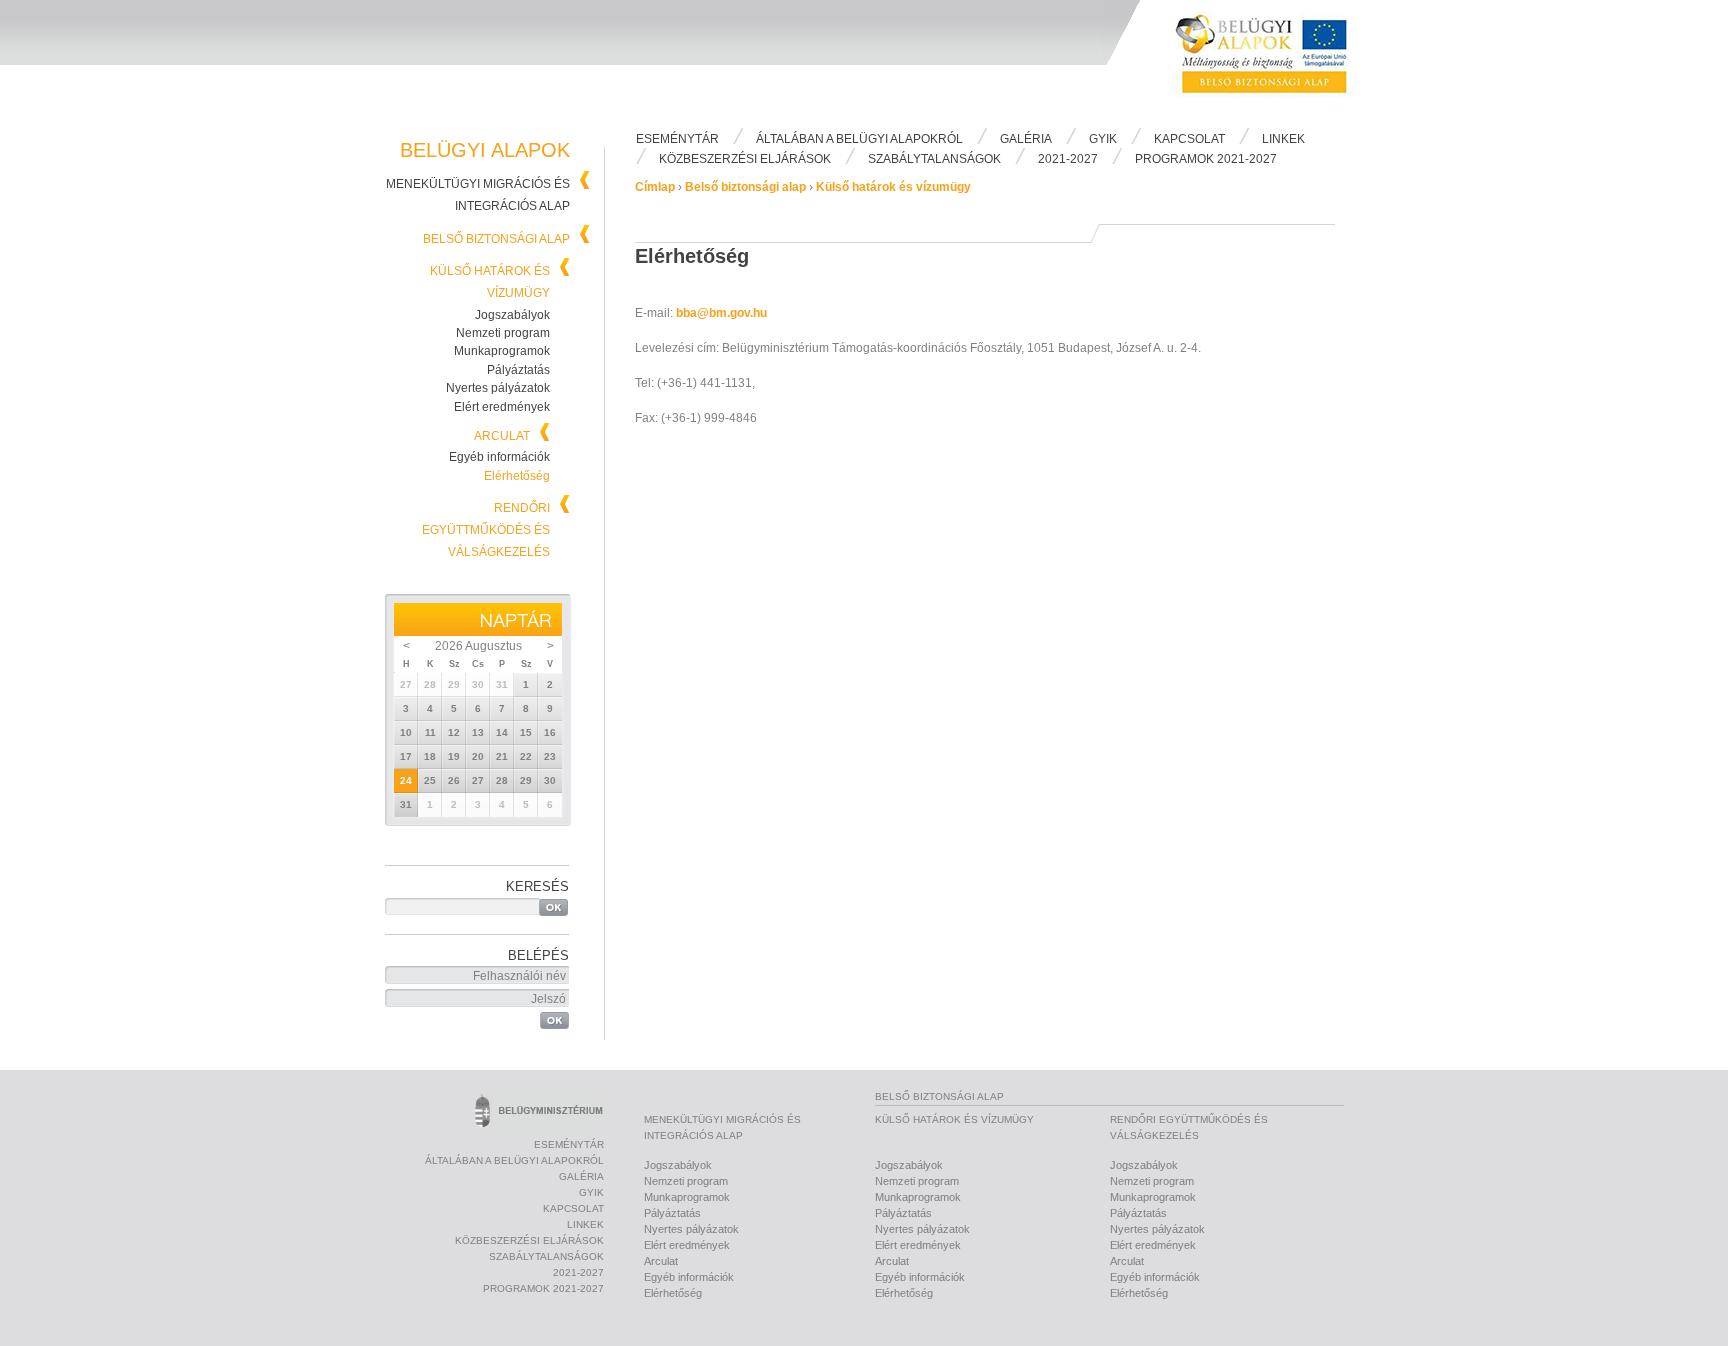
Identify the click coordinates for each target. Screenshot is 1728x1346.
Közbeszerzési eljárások (745, 159)
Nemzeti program (503, 333)
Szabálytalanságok (934, 159)
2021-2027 (1068, 159)
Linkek (1283, 139)
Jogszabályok (512, 315)
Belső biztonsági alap (496, 239)
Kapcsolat (1189, 139)
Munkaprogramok (502, 351)
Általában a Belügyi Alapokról (859, 139)
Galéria (1026, 139)
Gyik (1103, 139)
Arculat (502, 436)
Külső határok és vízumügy (893, 187)
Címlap (655, 187)
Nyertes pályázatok (498, 388)
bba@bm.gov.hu (721, 313)
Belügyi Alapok (1274, 61)
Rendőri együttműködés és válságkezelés (486, 530)
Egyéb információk (499, 457)
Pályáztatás (518, 370)
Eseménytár (677, 139)
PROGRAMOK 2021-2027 (1206, 159)
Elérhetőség (517, 476)
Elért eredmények (502, 407)
